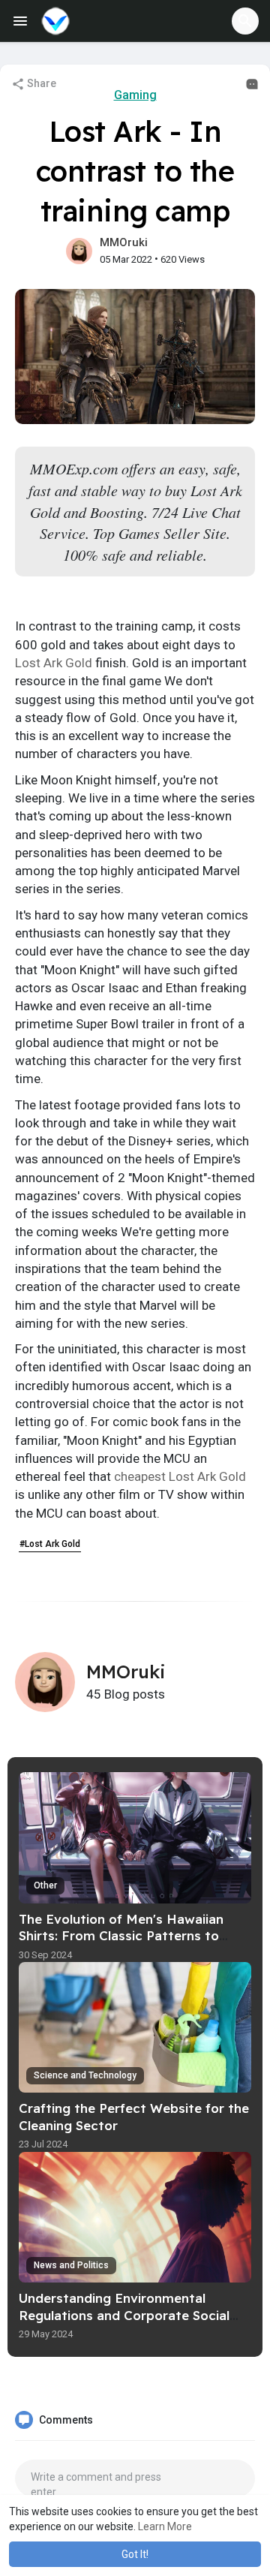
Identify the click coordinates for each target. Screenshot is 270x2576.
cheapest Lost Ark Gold (180, 1476)
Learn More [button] (165, 2526)
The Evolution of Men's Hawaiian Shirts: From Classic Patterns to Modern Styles (121, 1936)
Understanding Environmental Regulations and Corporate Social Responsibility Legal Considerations (130, 2315)
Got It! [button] (135, 2554)
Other (45, 1885)
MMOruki (124, 242)
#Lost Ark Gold (50, 1544)
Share (40, 83)
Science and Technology (85, 2075)
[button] (245, 21)
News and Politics (71, 2265)
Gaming (135, 95)
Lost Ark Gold (54, 663)
